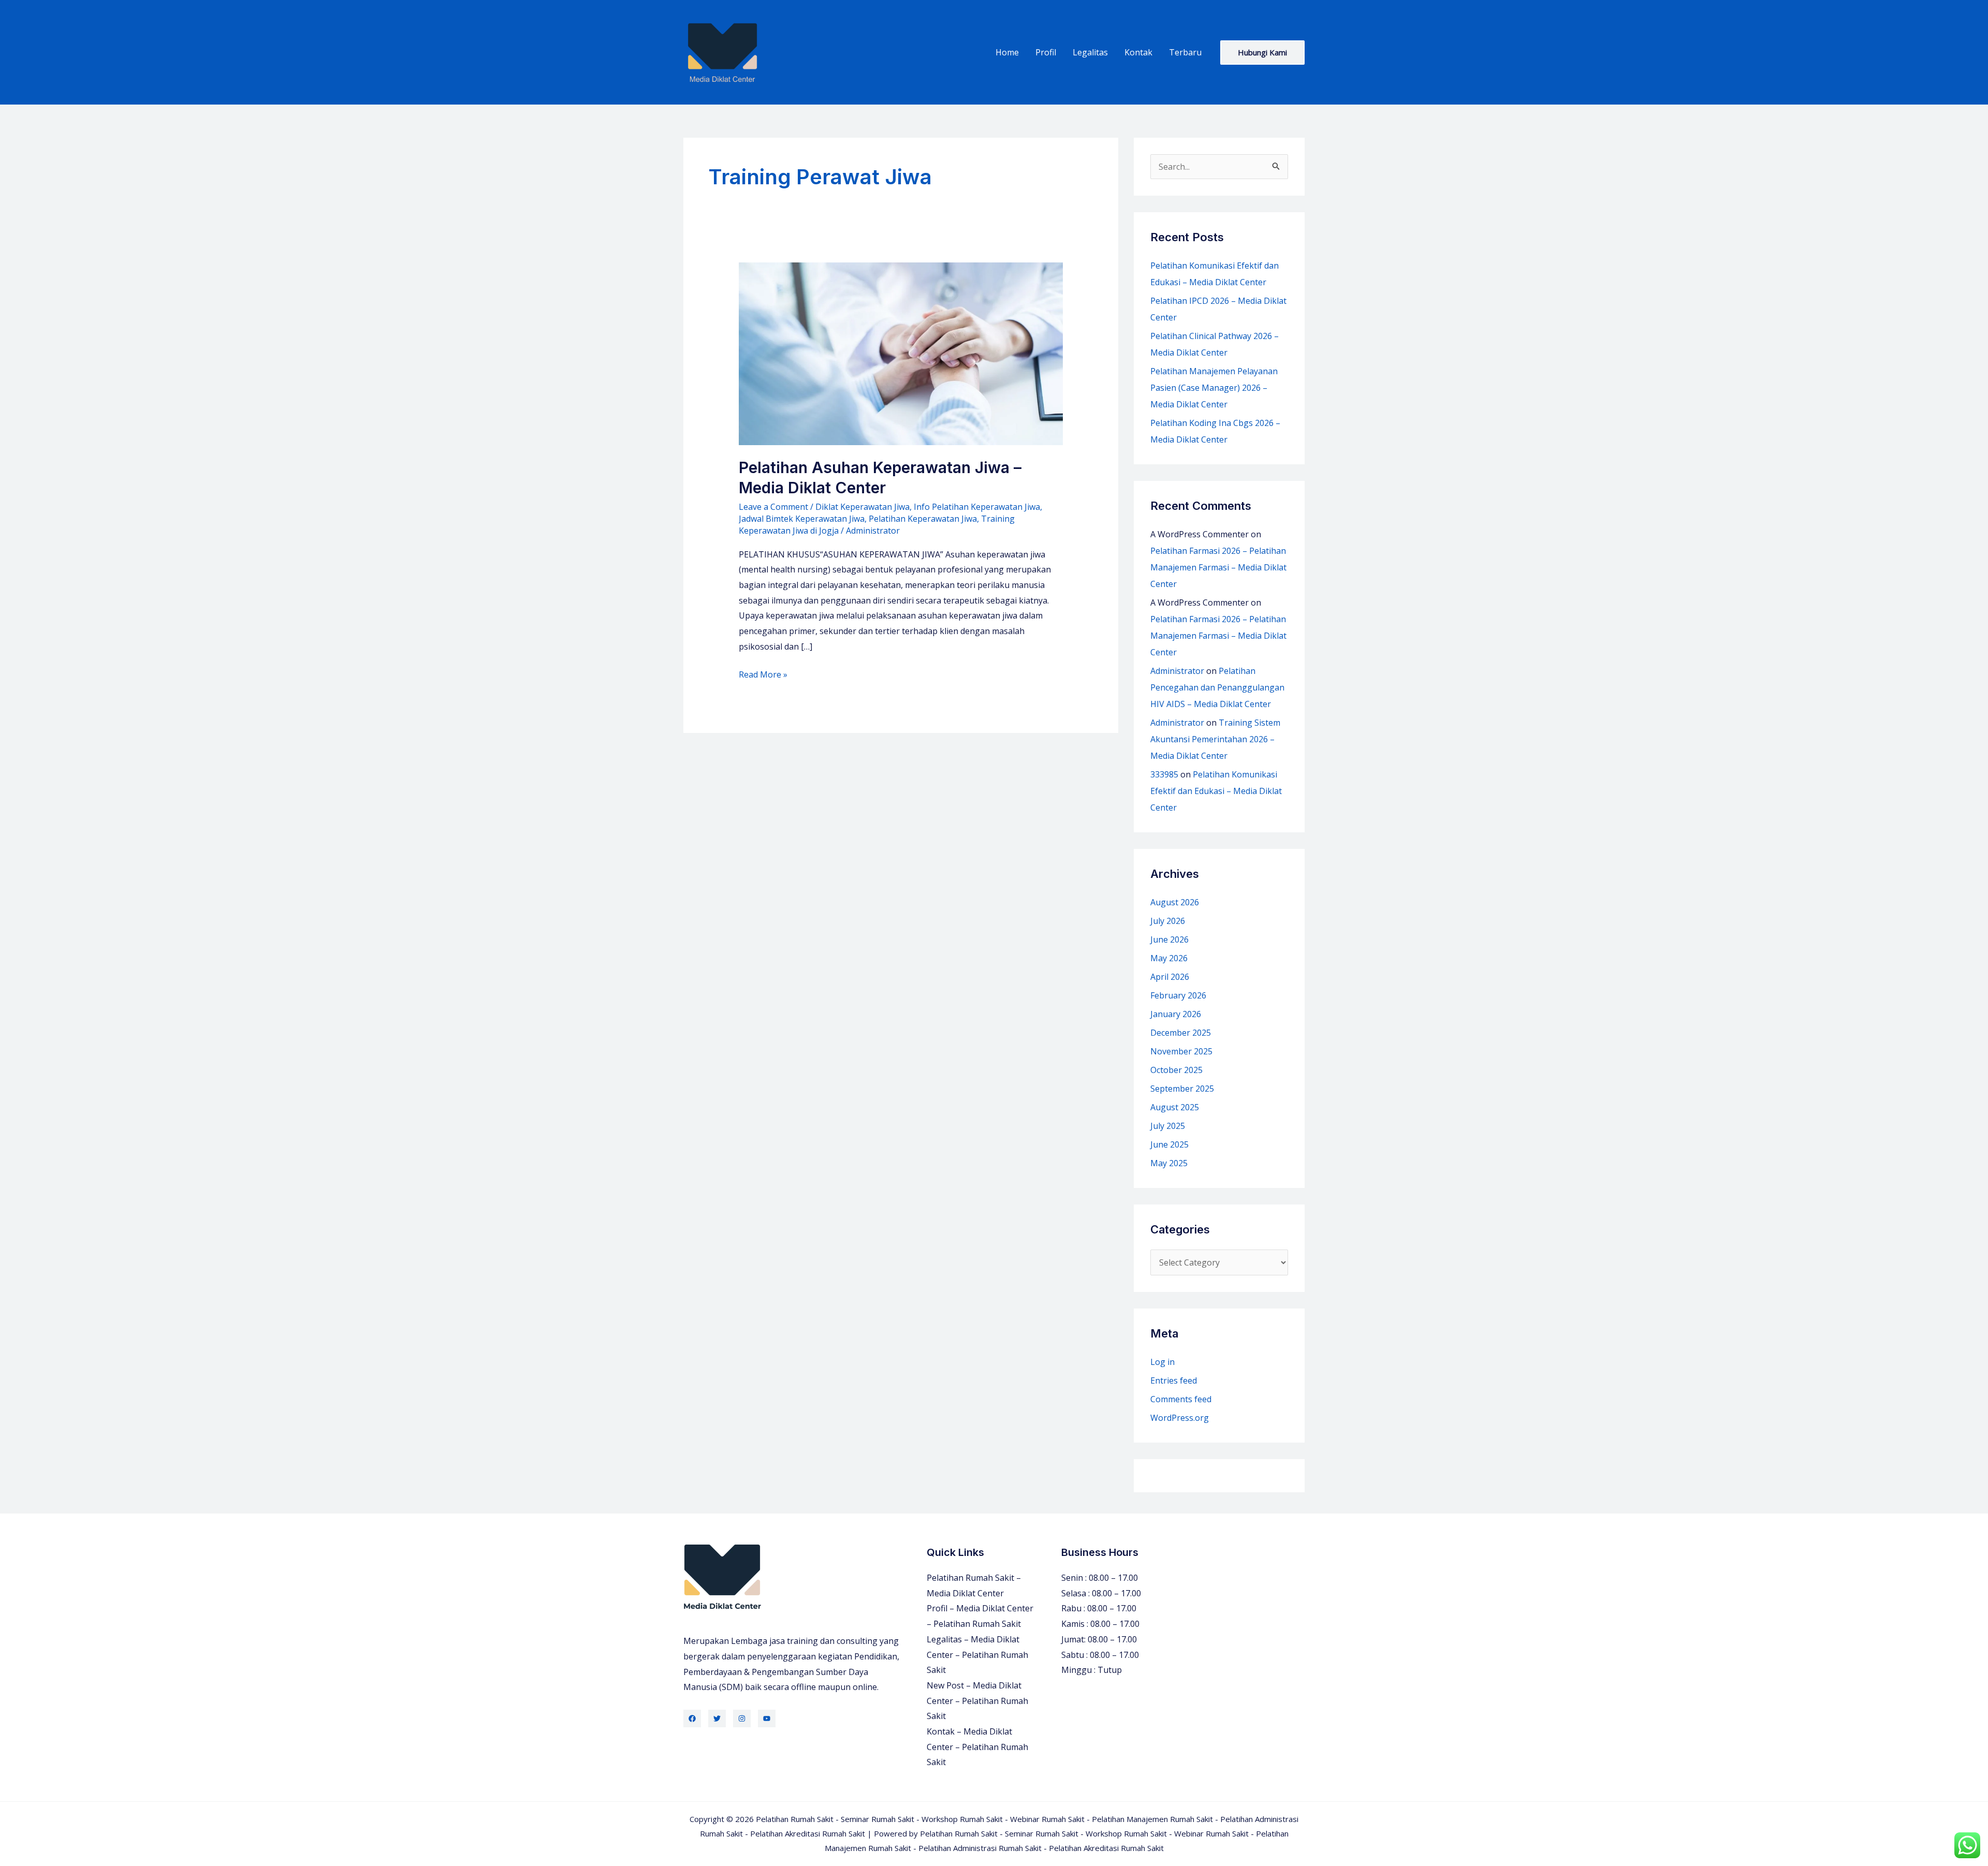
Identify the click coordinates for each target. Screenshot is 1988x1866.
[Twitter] (717, 1718)
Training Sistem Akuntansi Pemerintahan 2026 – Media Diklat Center (1215, 739)
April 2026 (1170, 977)
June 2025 (1170, 1144)
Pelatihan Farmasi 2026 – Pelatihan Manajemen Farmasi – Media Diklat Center (1218, 567)
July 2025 (1168, 1126)
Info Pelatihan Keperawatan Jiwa (977, 507)
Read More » (763, 675)
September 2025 (1182, 1089)
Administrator (1177, 671)
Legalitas (1090, 52)
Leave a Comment (773, 507)
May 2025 (1169, 1163)
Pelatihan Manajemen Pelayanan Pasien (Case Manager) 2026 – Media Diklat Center (1214, 388)
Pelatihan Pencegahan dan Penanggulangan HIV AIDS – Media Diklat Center (1217, 687)
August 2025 (1175, 1107)
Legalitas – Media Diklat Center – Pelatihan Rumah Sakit (977, 1655)
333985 (1164, 774)
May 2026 (1169, 958)
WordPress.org (1180, 1418)
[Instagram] (742, 1718)
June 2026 (1170, 939)
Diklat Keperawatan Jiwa (863, 507)
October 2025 (1176, 1070)
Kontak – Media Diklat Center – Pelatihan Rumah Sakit (977, 1747)
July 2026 (1168, 921)
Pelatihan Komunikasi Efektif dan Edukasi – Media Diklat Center (1216, 791)
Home (1007, 52)
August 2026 (1175, 902)
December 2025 (1181, 1033)
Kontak (1138, 52)
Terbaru (1185, 52)
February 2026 (1178, 995)
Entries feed (1174, 1380)
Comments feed (1181, 1399)
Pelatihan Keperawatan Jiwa (923, 519)
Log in (1163, 1362)
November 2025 (1181, 1051)
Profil (1046, 52)
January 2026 (1176, 1014)
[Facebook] (692, 1718)
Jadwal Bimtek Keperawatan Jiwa (802, 519)
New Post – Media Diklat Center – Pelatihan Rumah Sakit (977, 1701)
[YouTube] (767, 1718)
